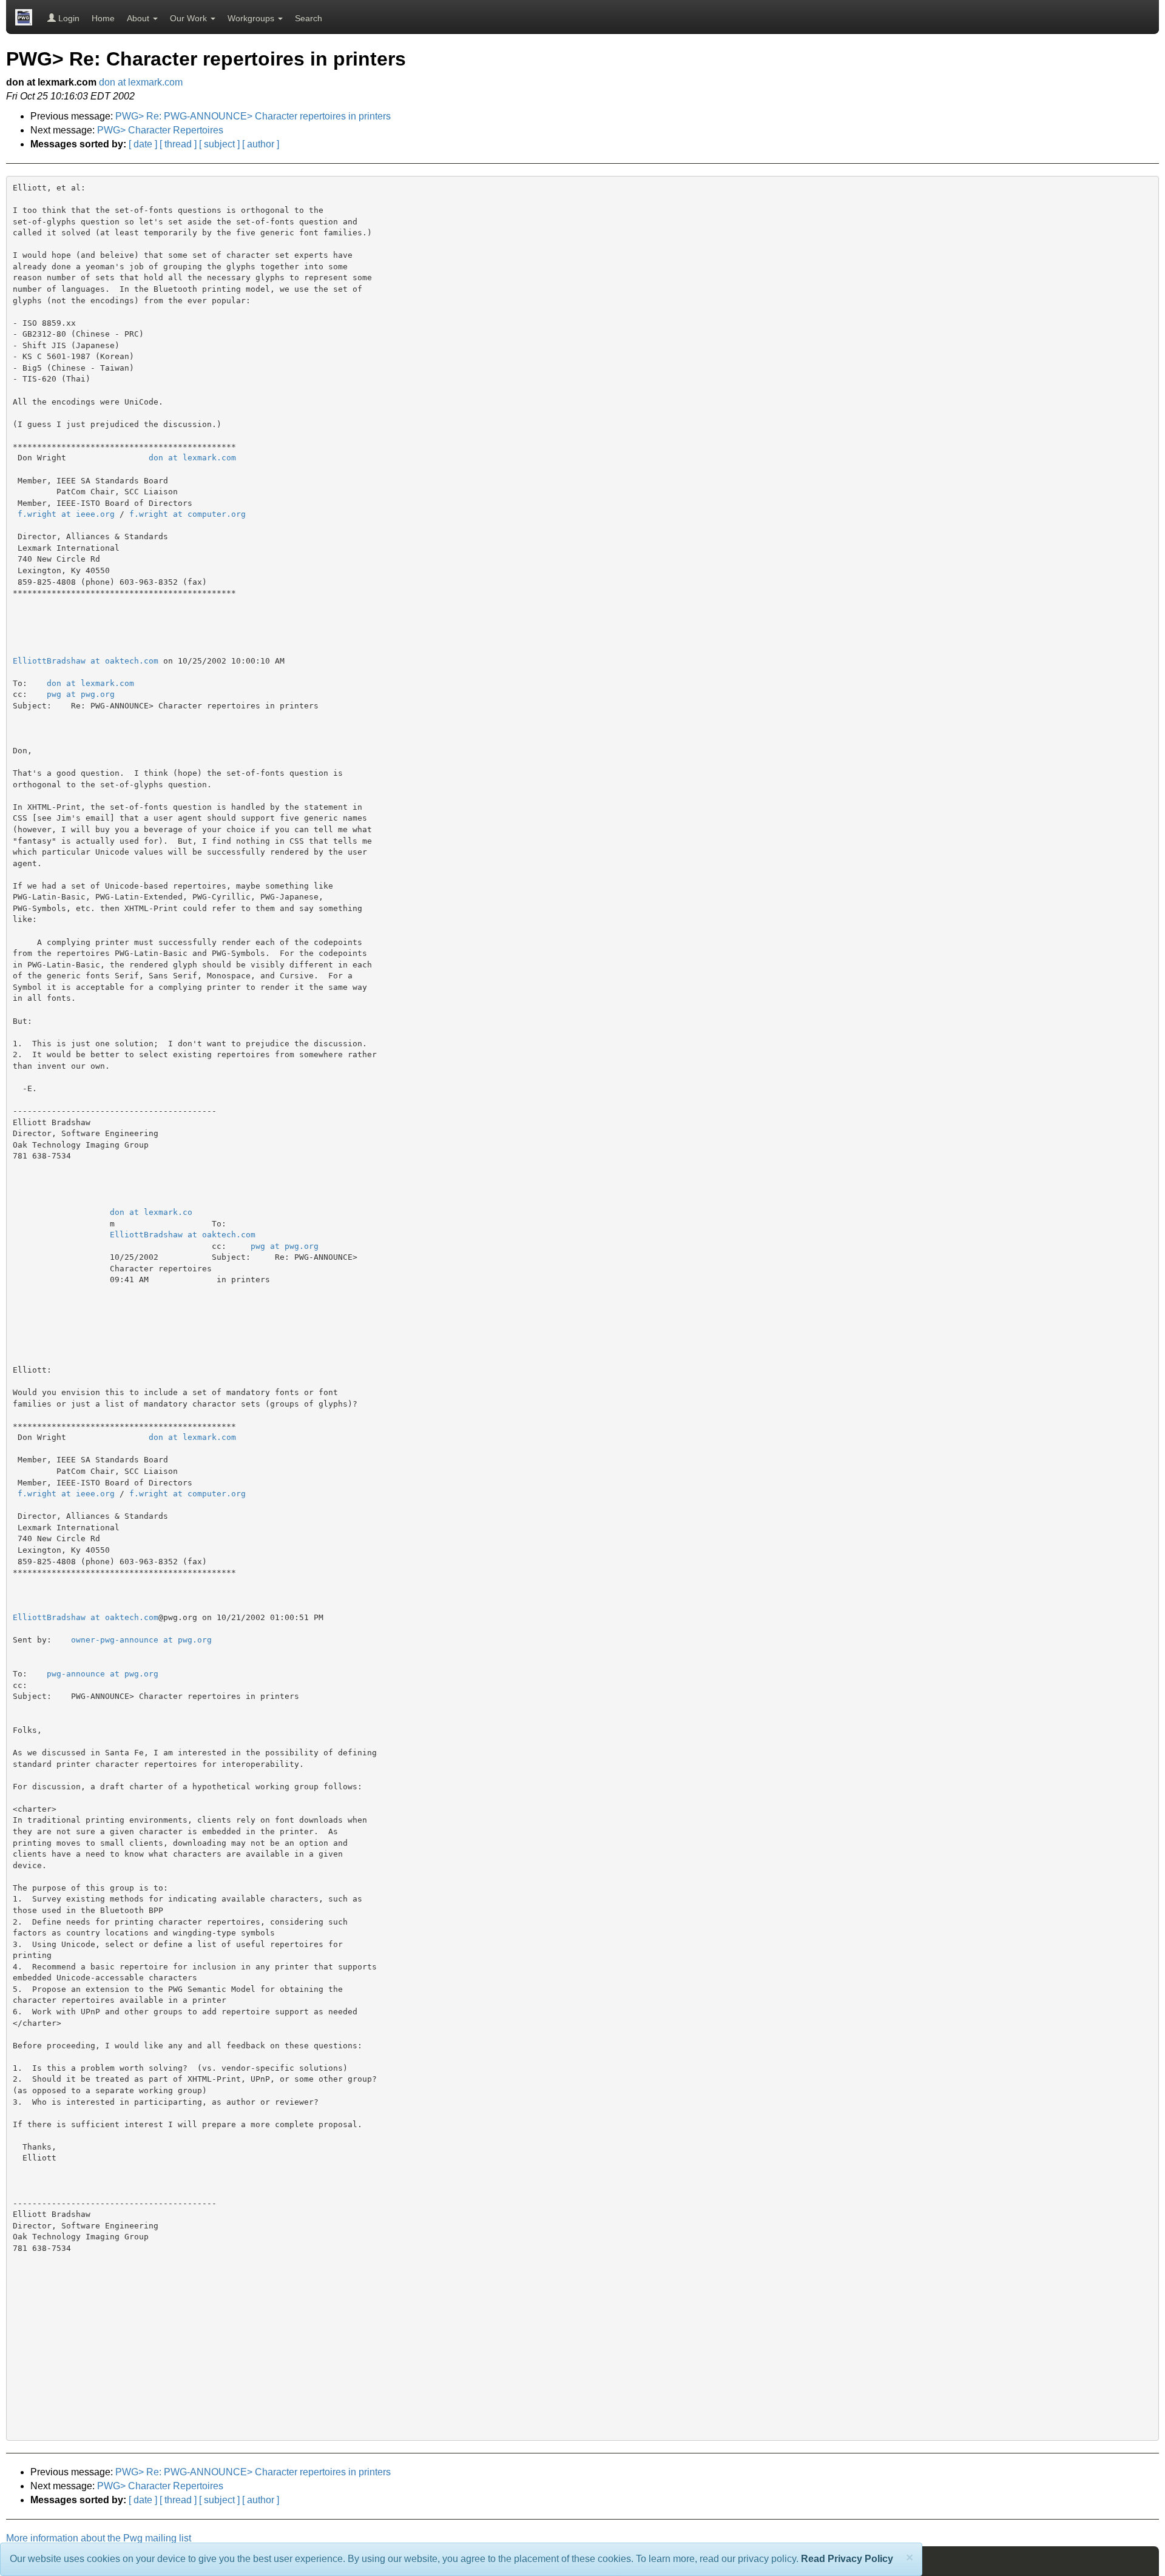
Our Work (190, 18)
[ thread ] (178, 144)
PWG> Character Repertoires (160, 130)
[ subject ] (219, 144)
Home (103, 18)
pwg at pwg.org (81, 694)
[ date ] (143, 144)
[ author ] (261, 144)
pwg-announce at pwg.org (103, 1674)
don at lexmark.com (141, 82)
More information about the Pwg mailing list (99, 2538)
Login (68, 18)
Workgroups (252, 18)
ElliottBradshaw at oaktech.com (86, 661)
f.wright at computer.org (187, 514)
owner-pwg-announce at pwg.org (141, 1640)
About (139, 18)
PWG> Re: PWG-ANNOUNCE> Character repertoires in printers (253, 116)
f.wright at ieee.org (66, 514)
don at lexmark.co (151, 1212)
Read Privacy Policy (847, 2559)
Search (309, 18)
